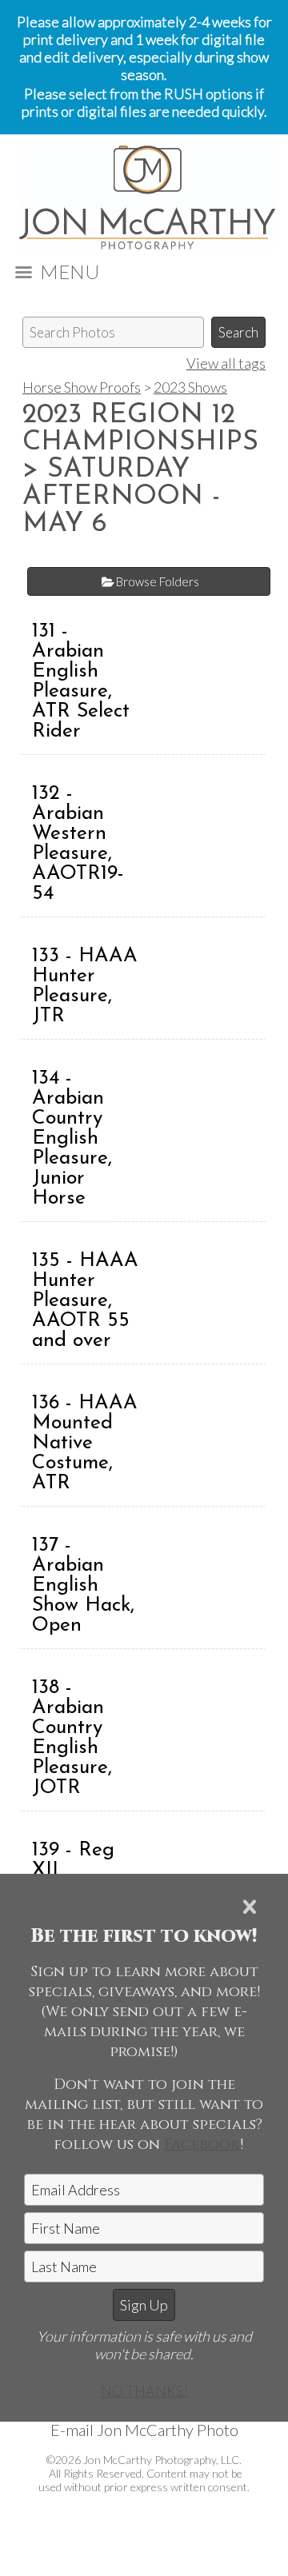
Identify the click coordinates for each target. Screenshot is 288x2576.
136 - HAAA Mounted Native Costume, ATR (85, 1443)
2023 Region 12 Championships (140, 429)
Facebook (202, 2145)
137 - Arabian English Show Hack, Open (83, 1586)
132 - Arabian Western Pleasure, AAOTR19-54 (78, 844)
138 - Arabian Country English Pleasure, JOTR (72, 1738)
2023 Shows (190, 387)
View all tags (226, 363)
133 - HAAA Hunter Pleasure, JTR (85, 986)
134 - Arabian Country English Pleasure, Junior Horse (72, 1138)
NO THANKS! (144, 2390)
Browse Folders (158, 581)
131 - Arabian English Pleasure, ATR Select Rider (81, 681)
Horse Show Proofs (82, 387)
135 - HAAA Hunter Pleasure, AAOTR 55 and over (85, 1301)
